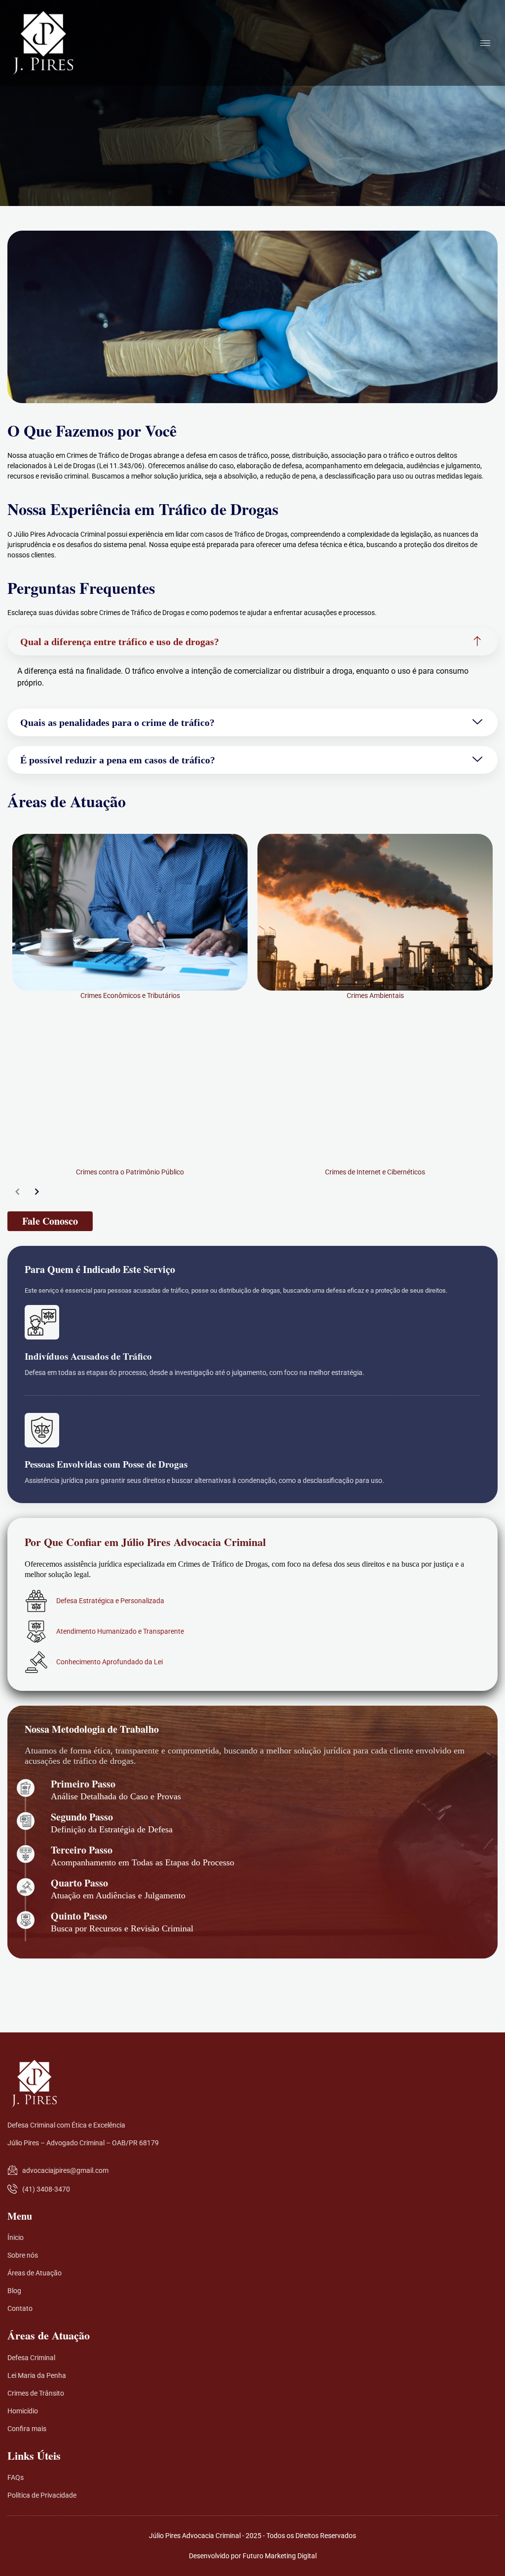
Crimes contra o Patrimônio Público (130, 1172)
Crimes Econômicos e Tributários (130, 996)
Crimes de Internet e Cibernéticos (375, 1172)
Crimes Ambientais (375, 996)
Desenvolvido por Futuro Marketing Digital (253, 2556)
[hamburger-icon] (485, 43)
